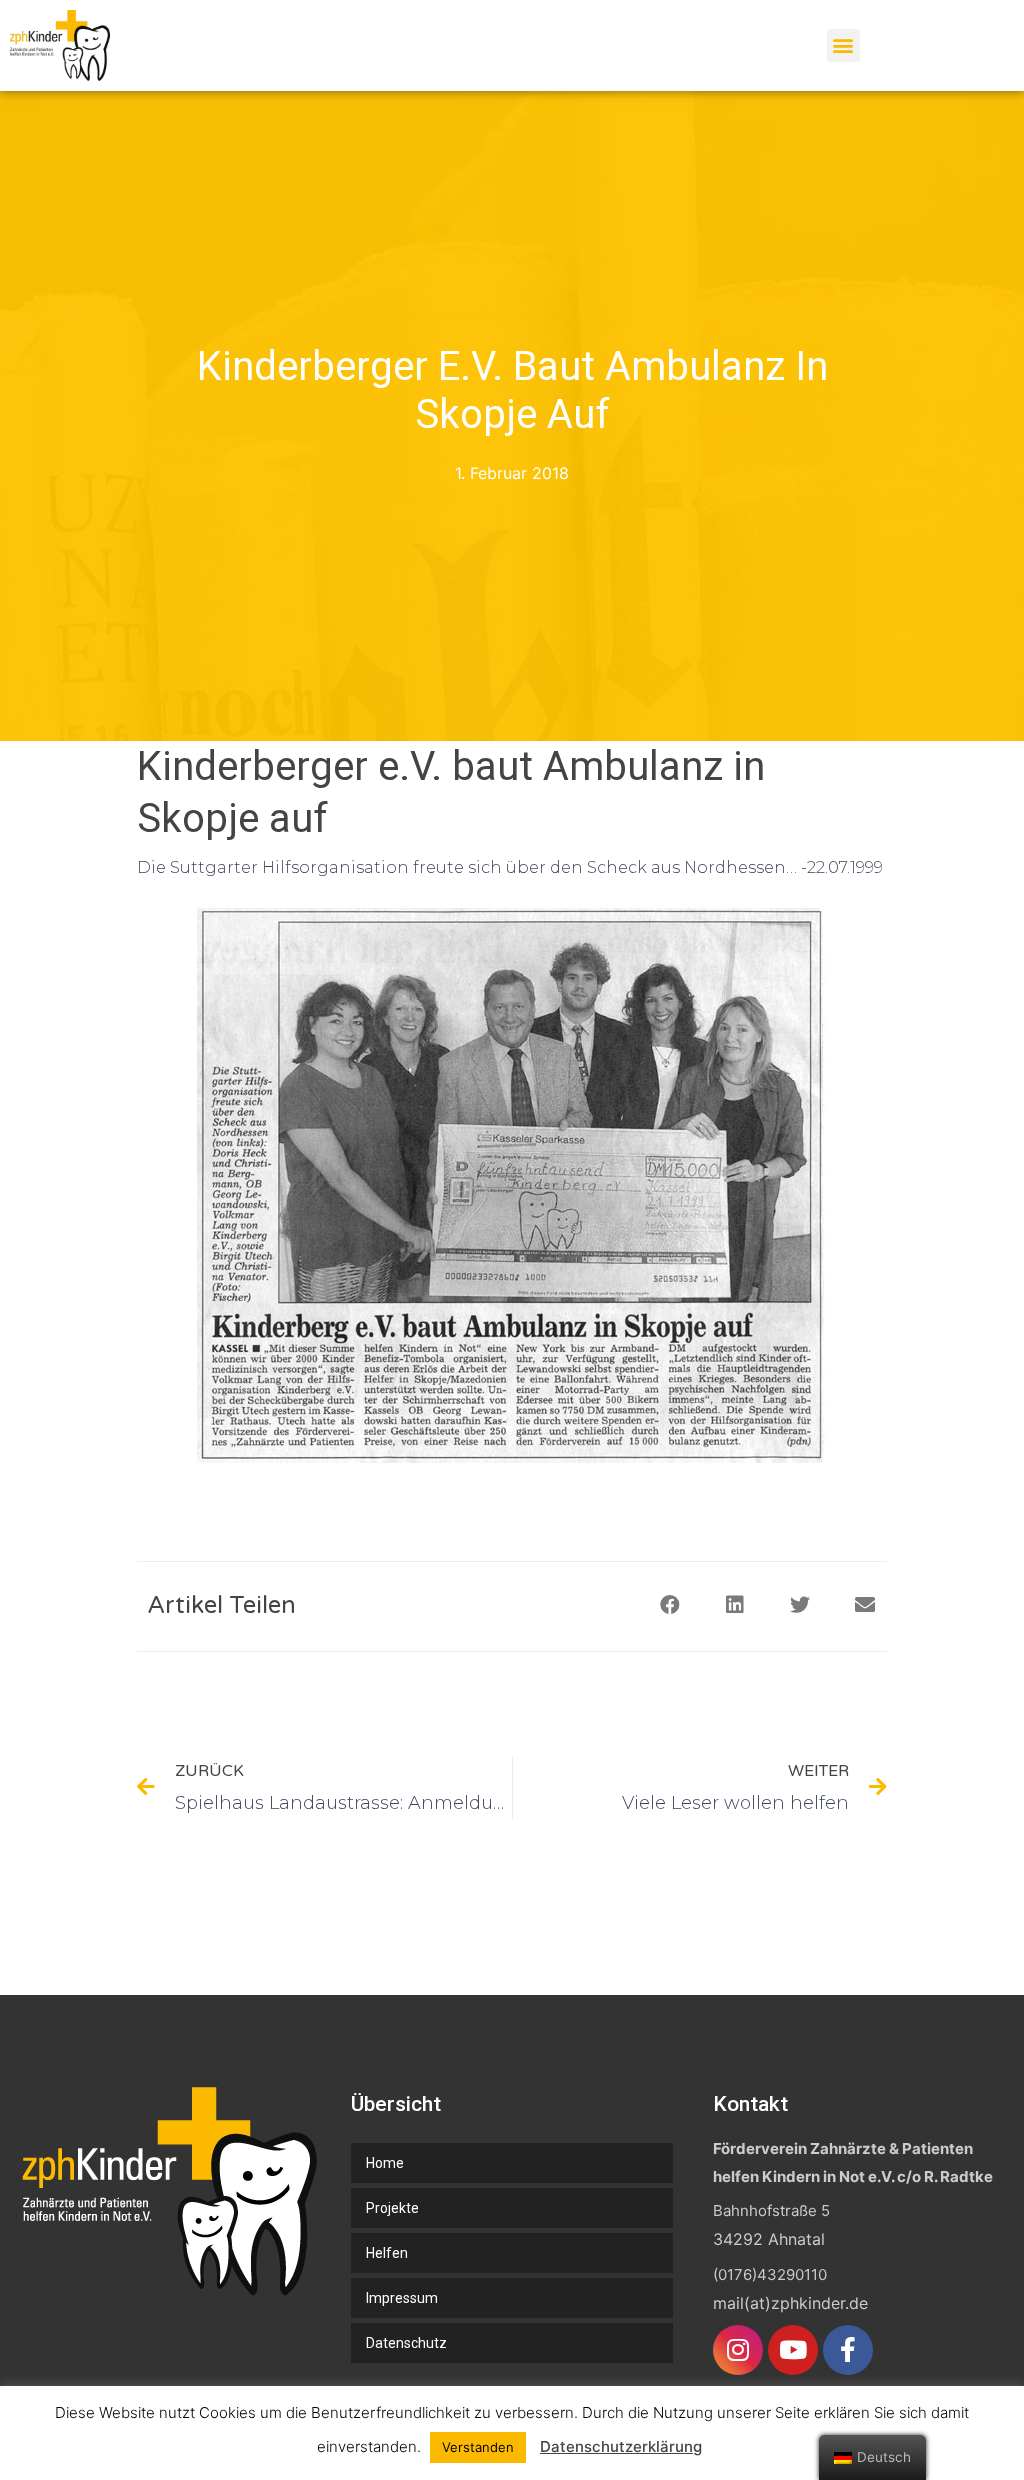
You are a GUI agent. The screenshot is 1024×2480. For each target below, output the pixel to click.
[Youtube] (793, 2350)
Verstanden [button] (478, 2447)
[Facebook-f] (848, 2350)
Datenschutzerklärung (621, 2446)
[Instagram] (738, 2350)
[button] (843, 45)
